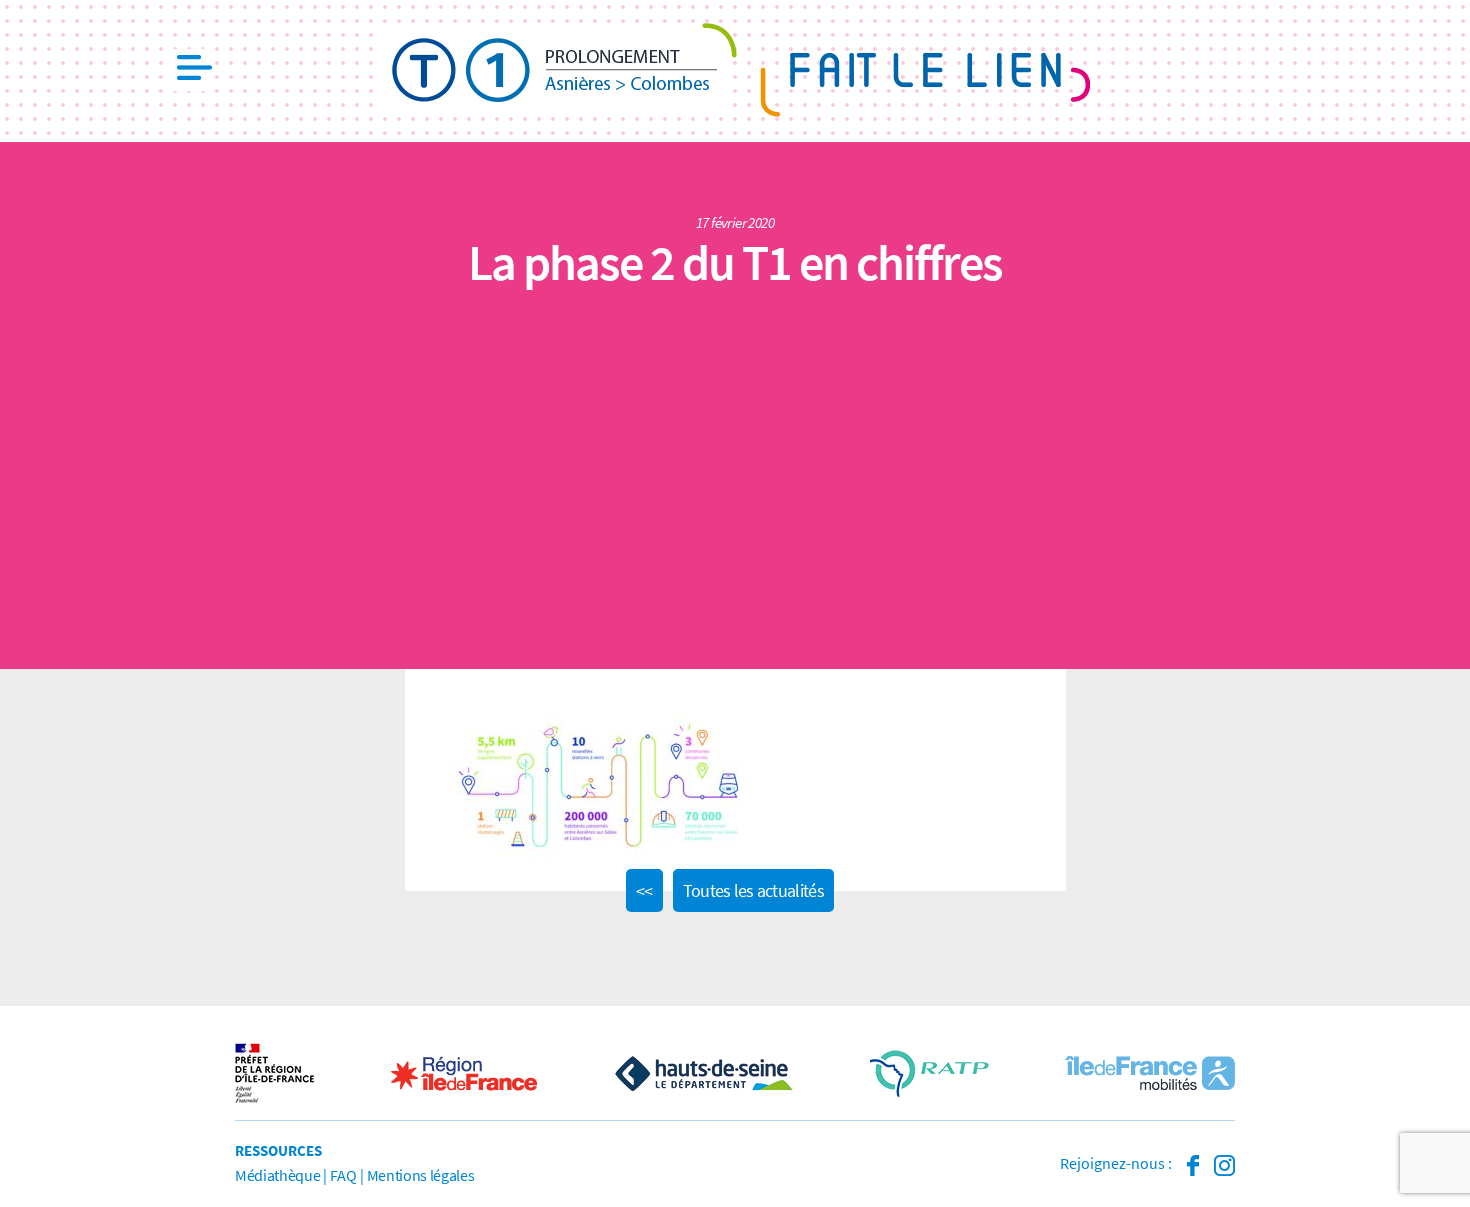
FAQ (343, 1175)
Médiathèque (277, 1175)
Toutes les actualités (753, 890)
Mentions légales (421, 1175)
